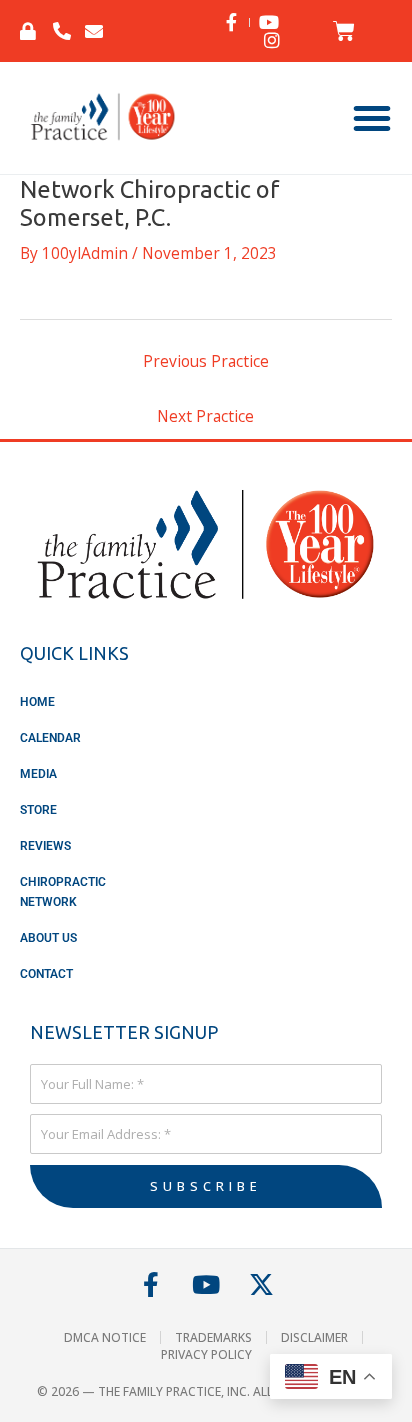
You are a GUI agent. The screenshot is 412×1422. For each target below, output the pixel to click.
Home (37, 702)
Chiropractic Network (63, 892)
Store (38, 810)
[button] (372, 118)
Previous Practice (206, 361)
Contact (46, 974)
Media (38, 774)
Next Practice (205, 416)
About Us (48, 938)
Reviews (45, 846)
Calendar (50, 738)
